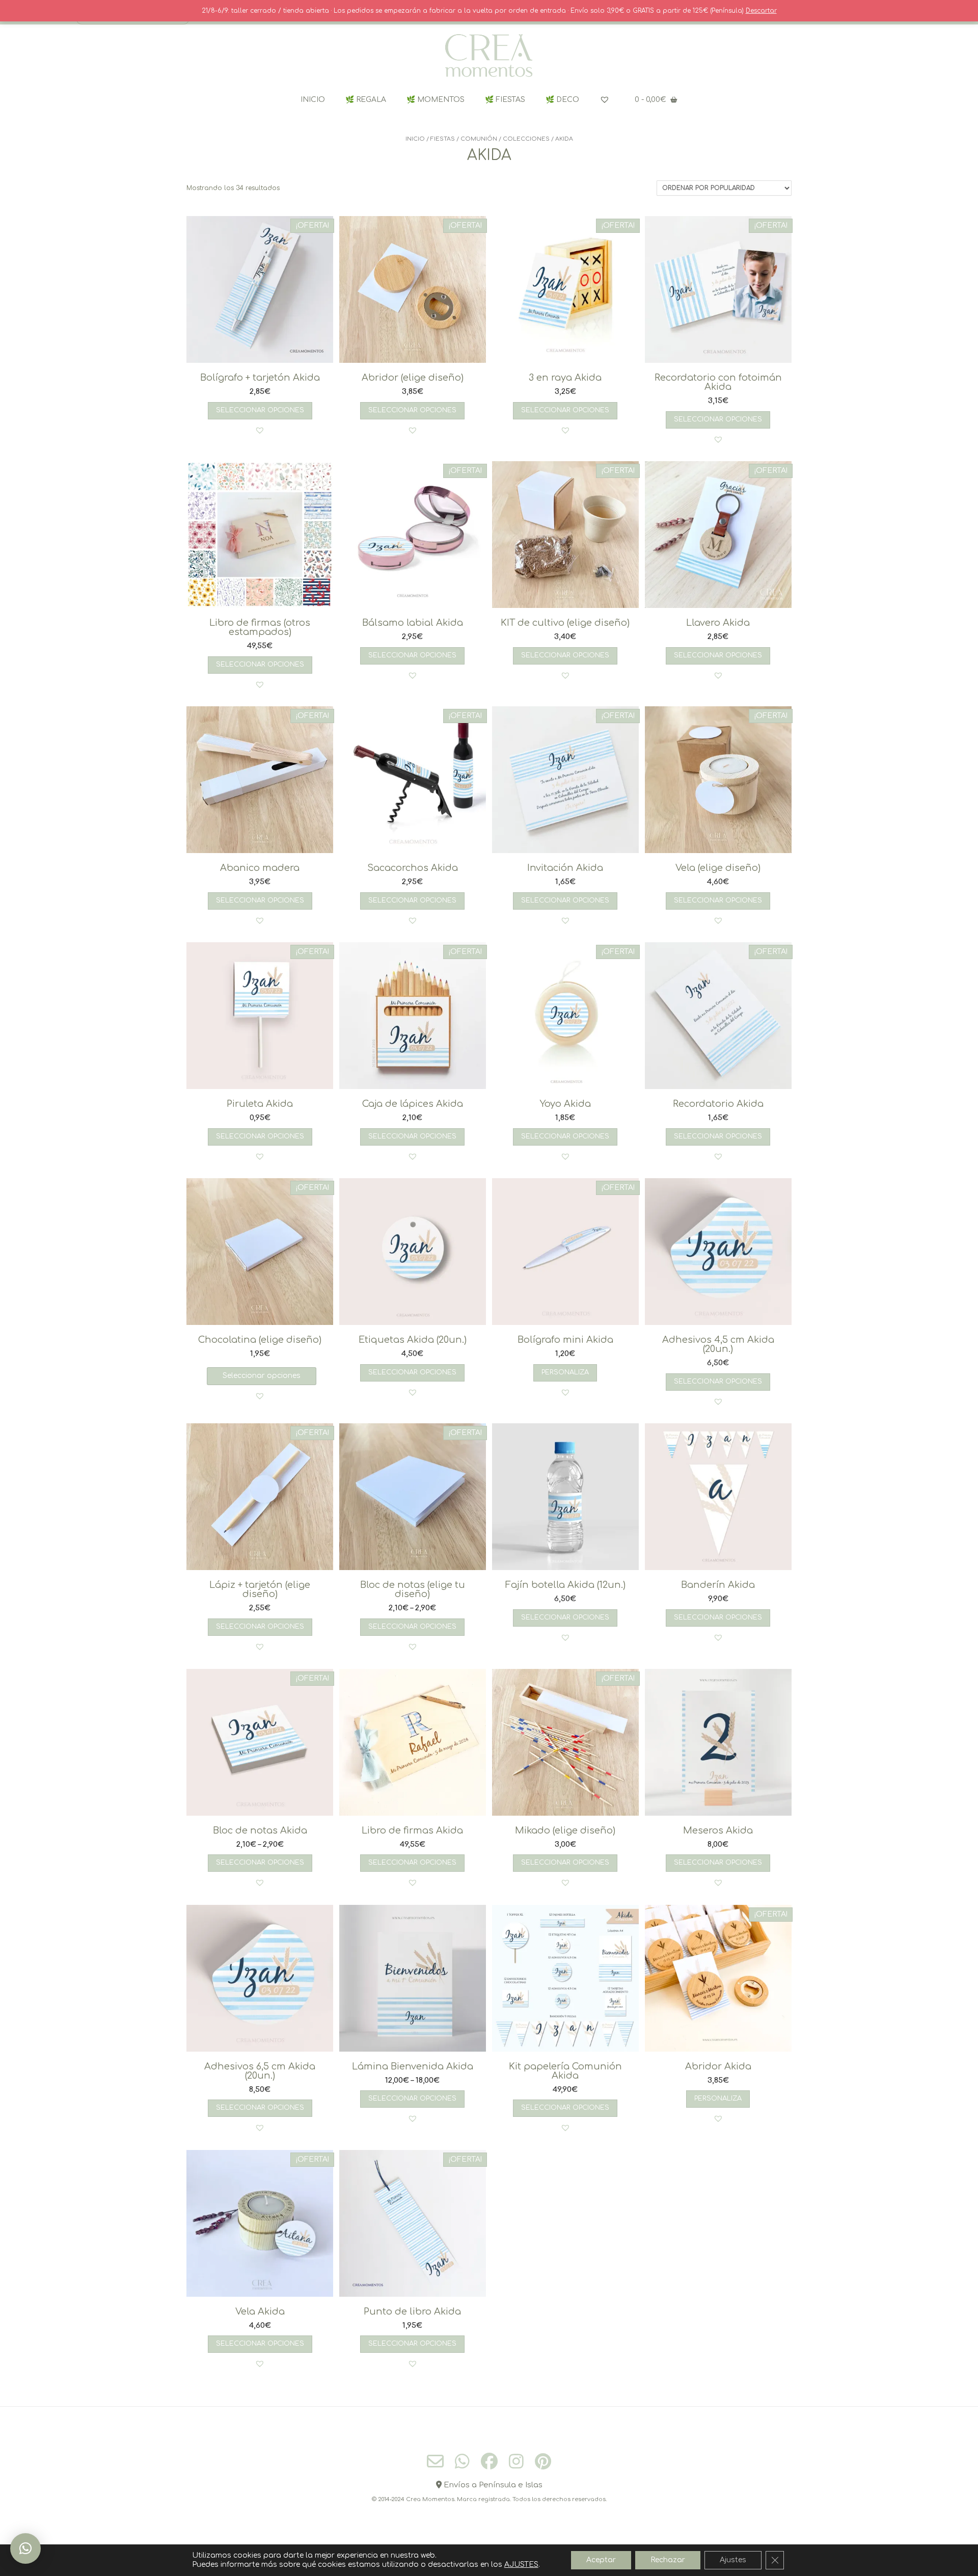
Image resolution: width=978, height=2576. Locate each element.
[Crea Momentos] (489, 56)
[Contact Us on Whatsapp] (462, 2461)
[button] (260, 430)
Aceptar (601, 2560)
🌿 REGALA (366, 100)
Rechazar (668, 2560)
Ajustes (733, 2560)
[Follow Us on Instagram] (516, 2461)
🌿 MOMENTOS (436, 100)
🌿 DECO (562, 100)
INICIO (313, 100)
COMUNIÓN (479, 139)
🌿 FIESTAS (505, 100)
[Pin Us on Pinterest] (543, 2461)
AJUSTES (521, 2565)
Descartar (761, 11)
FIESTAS (443, 139)
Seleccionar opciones (260, 410)
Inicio (415, 139)
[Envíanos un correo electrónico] (435, 2462)
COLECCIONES (526, 139)
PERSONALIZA (565, 1372)
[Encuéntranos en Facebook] (489, 2461)
